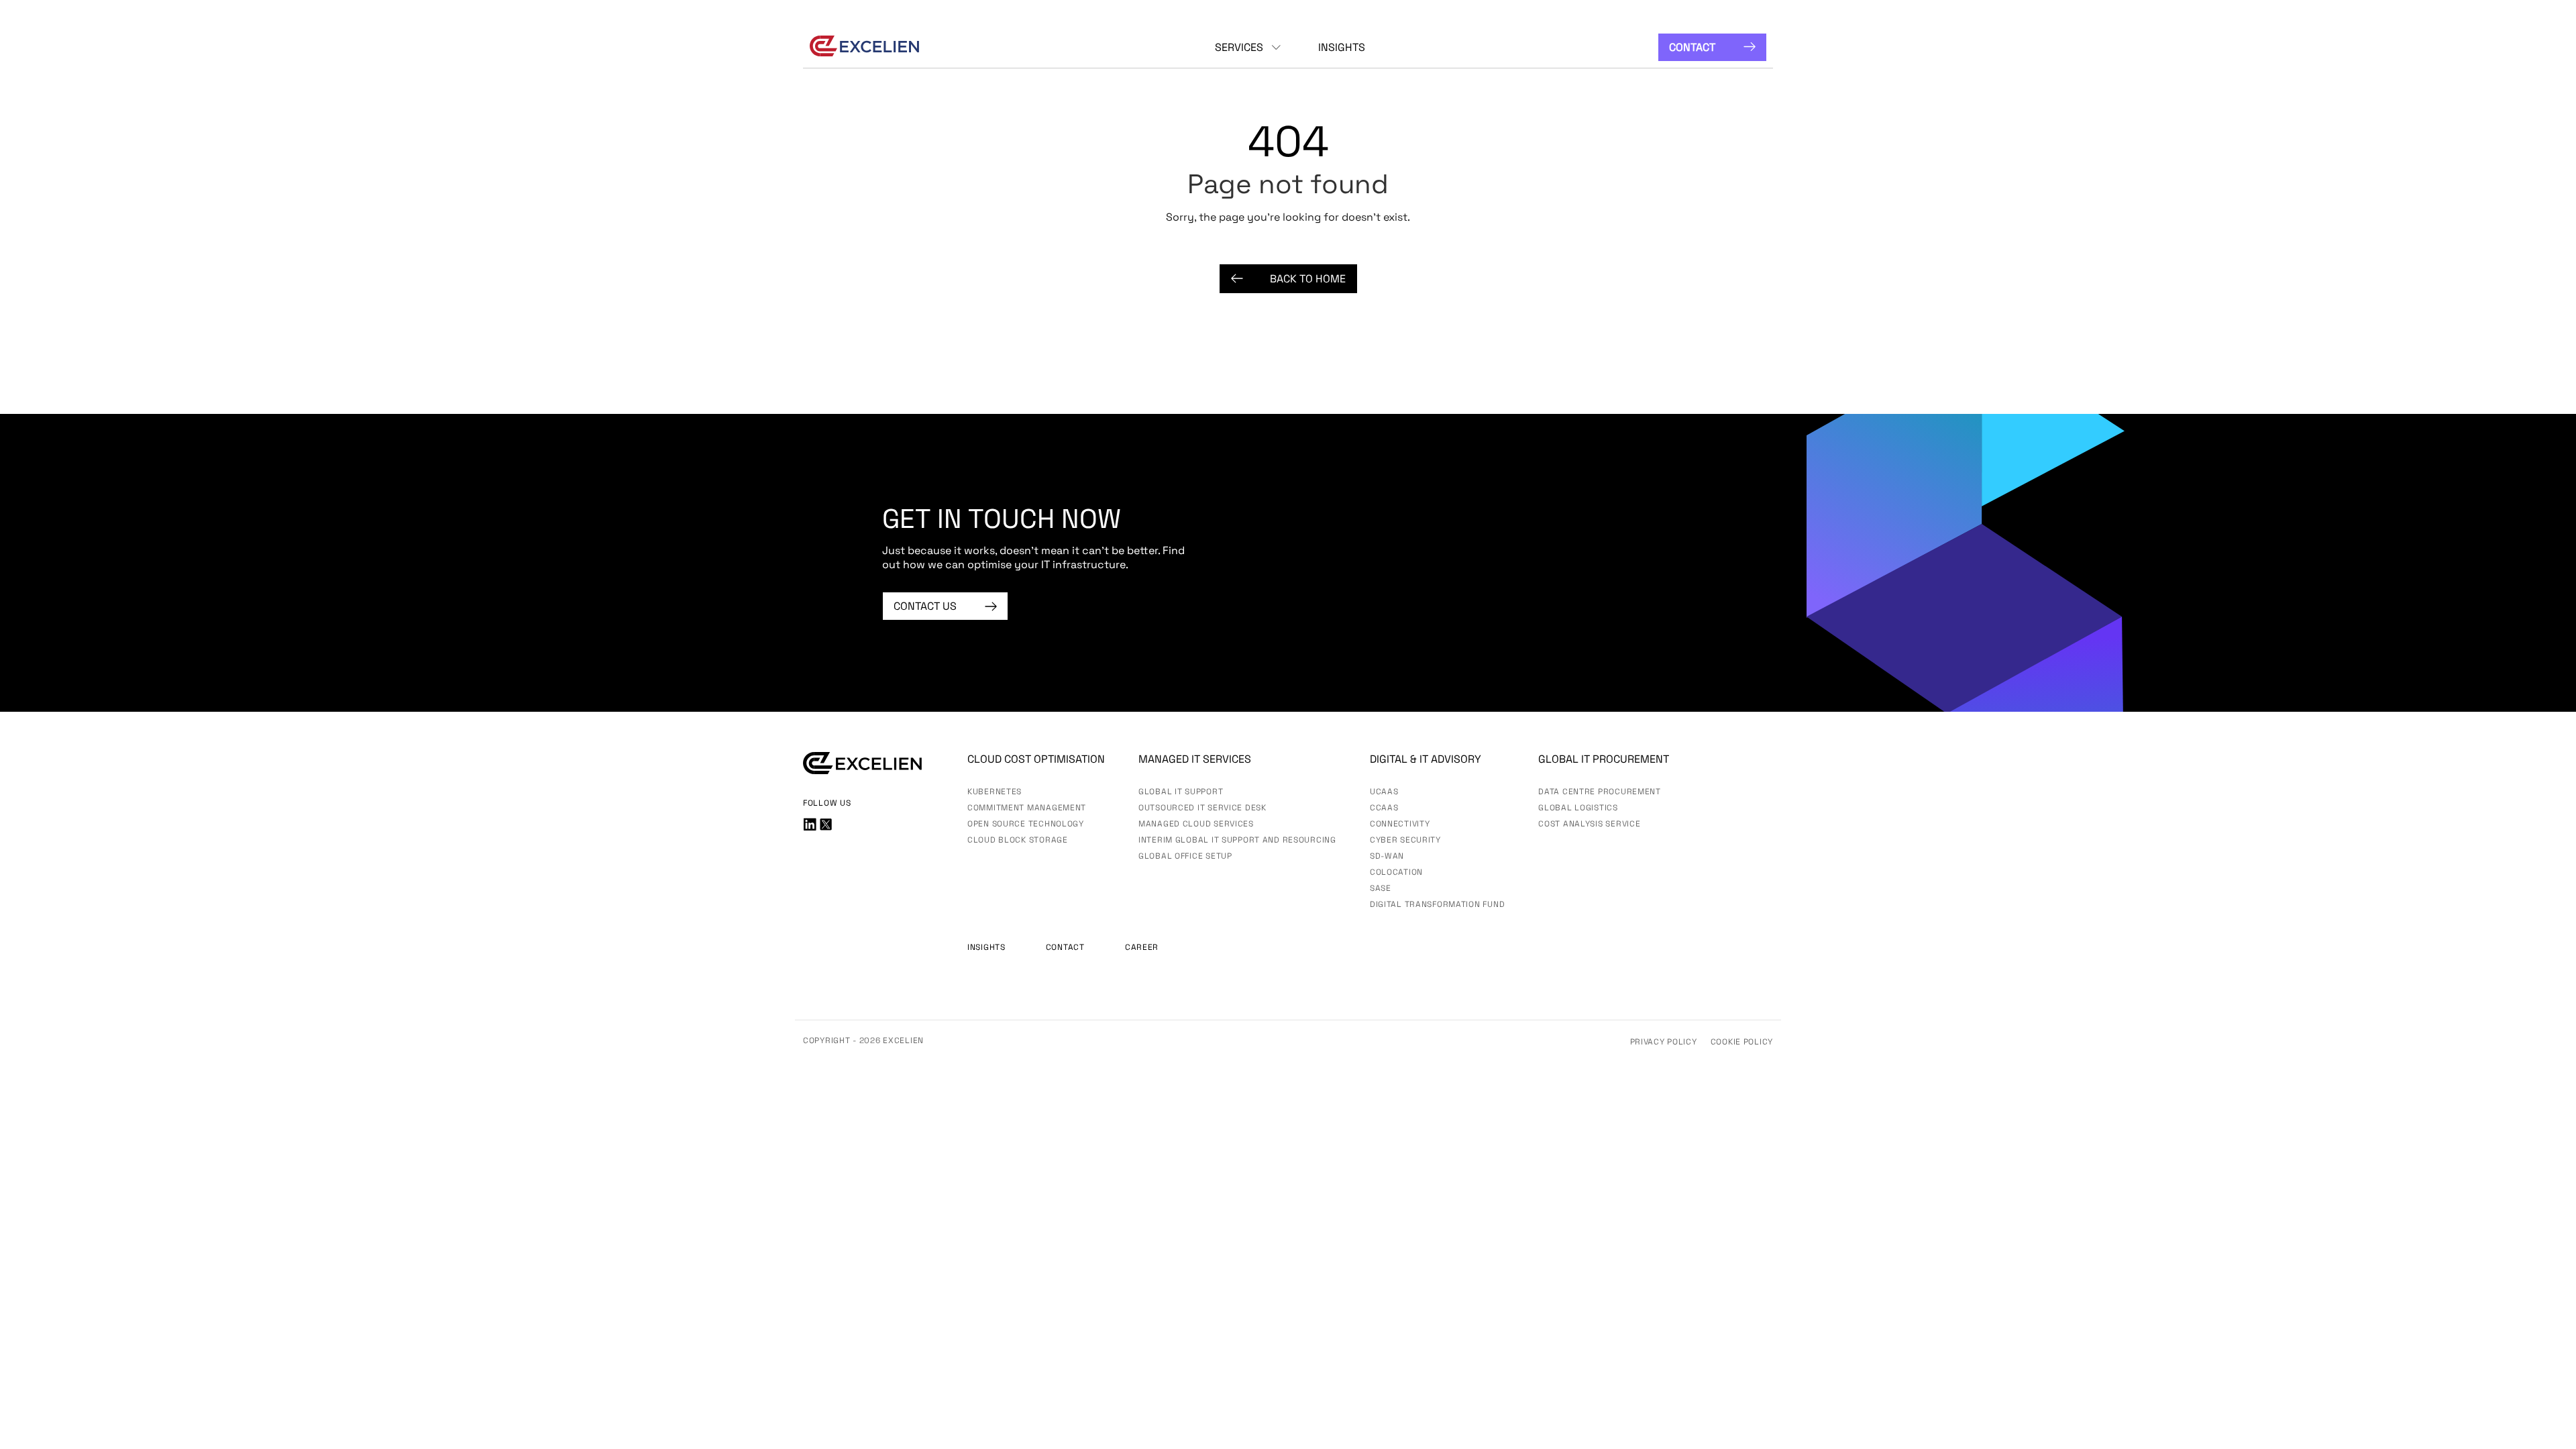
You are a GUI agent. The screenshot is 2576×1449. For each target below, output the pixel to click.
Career (1142, 947)
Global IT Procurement (1604, 759)
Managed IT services (1195, 759)
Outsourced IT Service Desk (1202, 808)
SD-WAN (1387, 856)
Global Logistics (1578, 808)
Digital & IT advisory (1426, 759)
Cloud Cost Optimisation (1036, 759)
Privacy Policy (1664, 1042)
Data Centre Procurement (1600, 792)
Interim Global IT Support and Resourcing (1237, 840)
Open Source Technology (1026, 824)
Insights (1342, 47)
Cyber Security (1405, 840)
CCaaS (1384, 808)
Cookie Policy (1742, 1042)
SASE (1381, 888)
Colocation (1396, 872)
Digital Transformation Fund (1437, 904)
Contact (1692, 47)
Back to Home (1308, 279)
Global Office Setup (1185, 856)
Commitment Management (1027, 808)
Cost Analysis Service (1589, 824)
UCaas (1384, 792)
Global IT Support (1181, 792)
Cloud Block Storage (1018, 840)
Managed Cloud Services (1196, 824)
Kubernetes (995, 792)
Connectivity (1400, 824)
